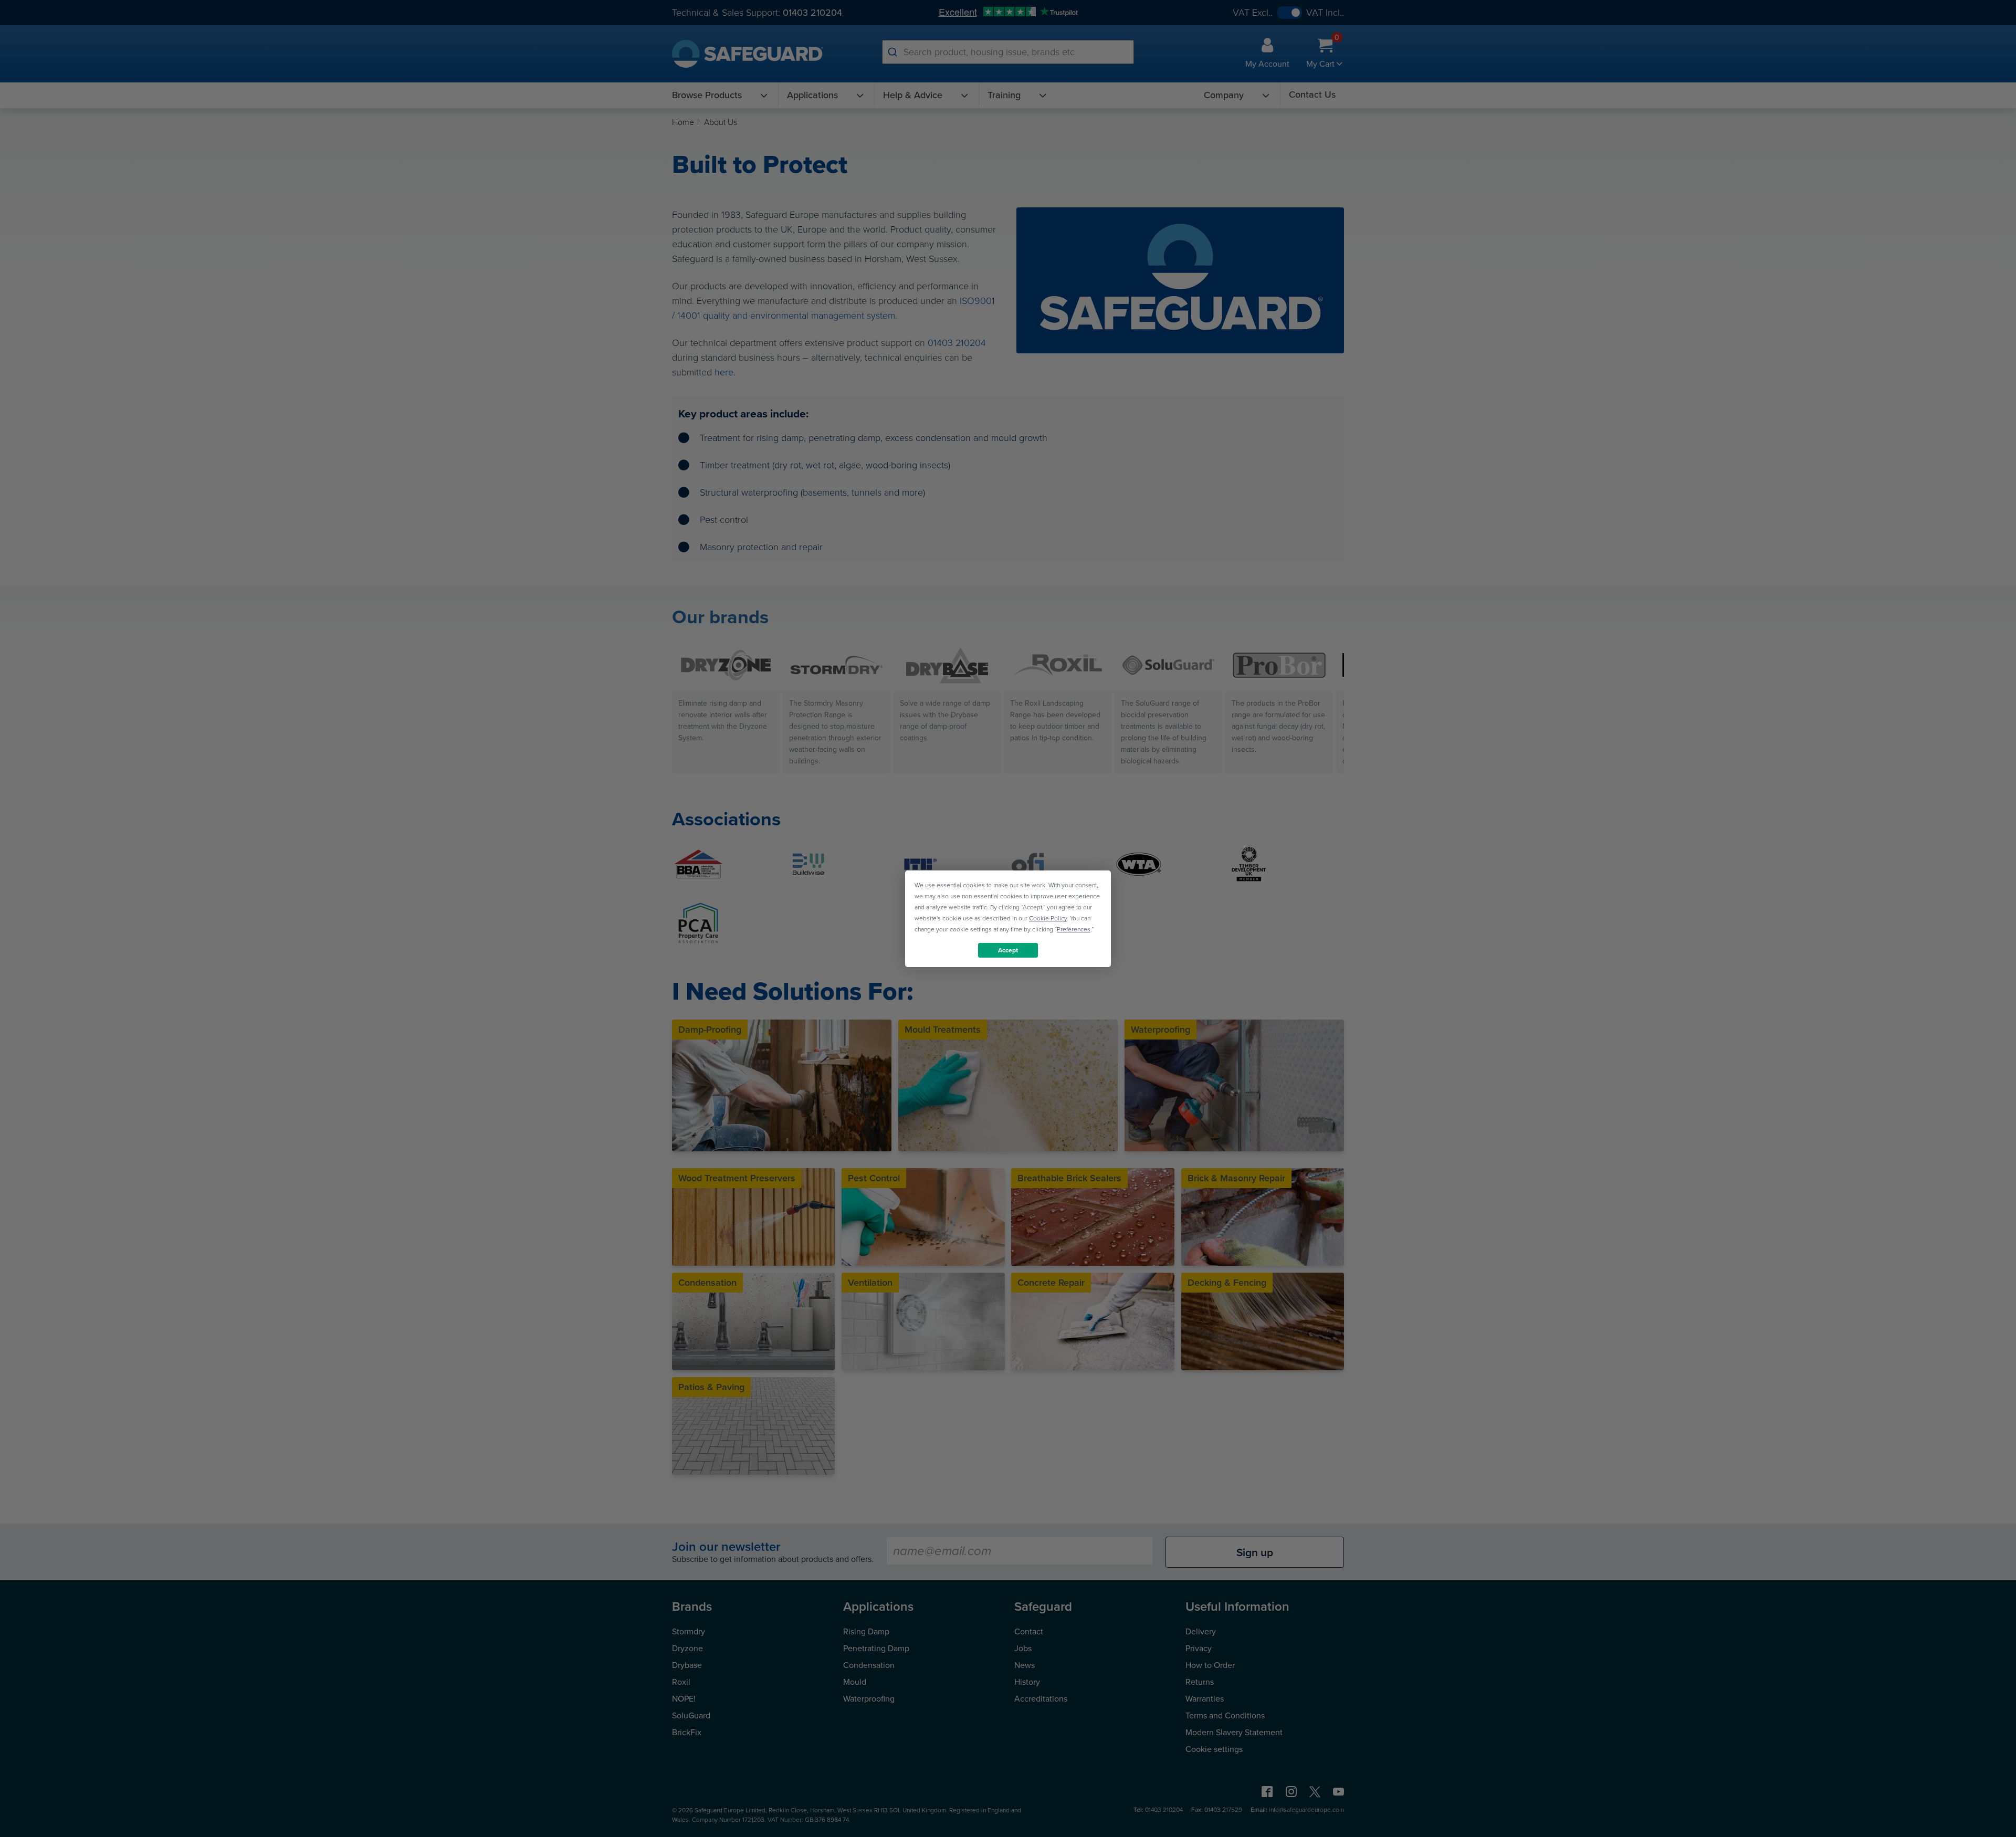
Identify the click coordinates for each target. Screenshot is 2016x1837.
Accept (1008, 950)
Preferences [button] (1074, 929)
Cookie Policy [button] (1048, 918)
